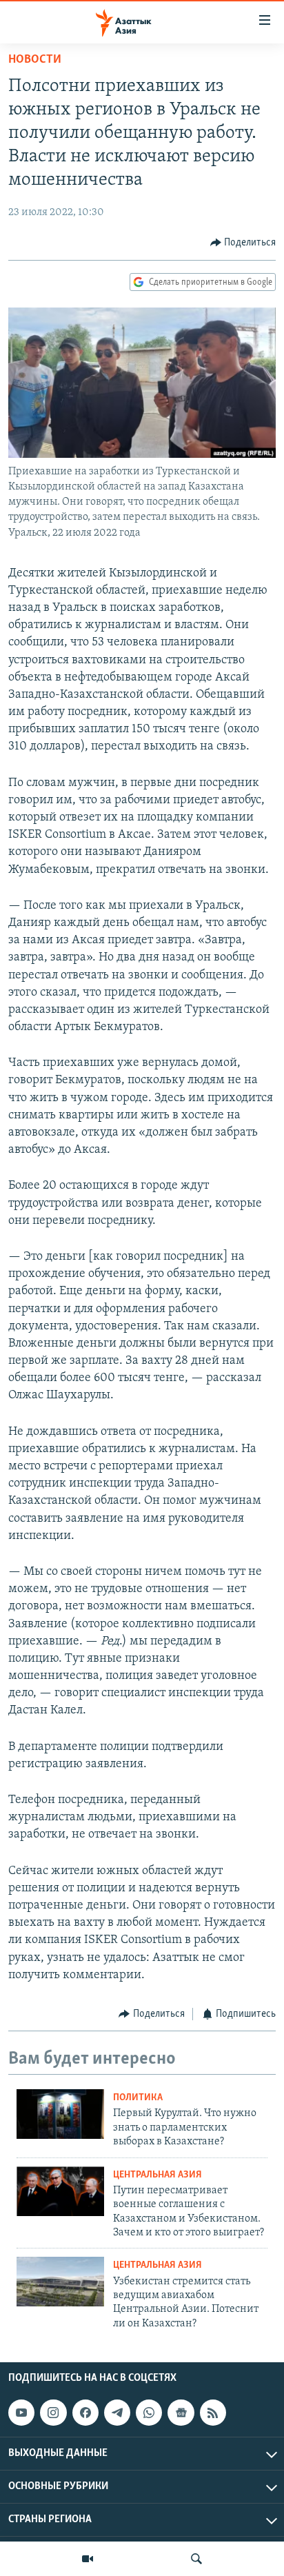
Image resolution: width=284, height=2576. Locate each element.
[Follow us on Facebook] (85, 2413)
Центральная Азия (158, 2175)
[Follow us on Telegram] (117, 2413)
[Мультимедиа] (88, 2559)
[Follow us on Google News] (181, 2413)
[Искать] (196, 2559)
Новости (35, 60)
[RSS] (213, 2413)
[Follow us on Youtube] (21, 2413)
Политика (138, 2098)
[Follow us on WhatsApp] (149, 2413)
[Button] (243, 243)
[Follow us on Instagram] (53, 2413)
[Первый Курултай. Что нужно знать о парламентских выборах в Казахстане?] (60, 2114)
